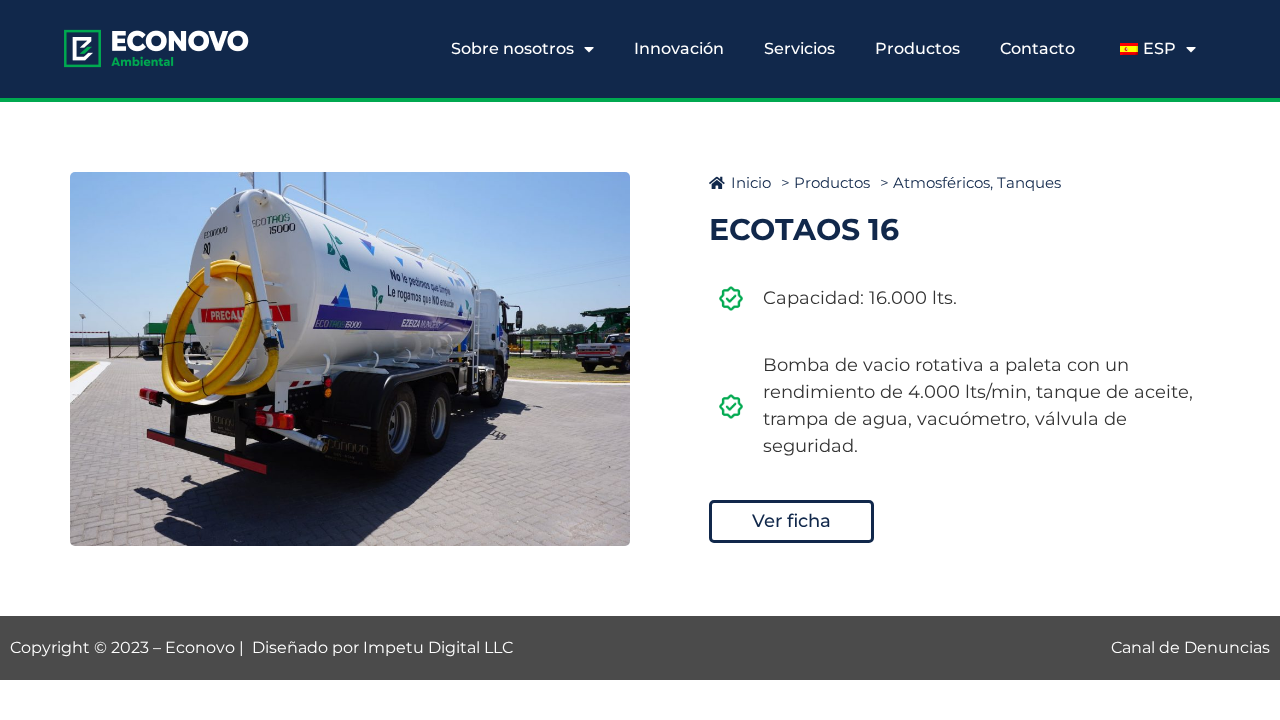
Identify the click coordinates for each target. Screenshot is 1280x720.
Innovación (679, 48)
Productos (917, 48)
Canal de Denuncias (1190, 647)
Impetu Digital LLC (438, 647)
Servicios (799, 48)
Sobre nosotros (512, 48)
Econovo (200, 647)
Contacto (1037, 48)
